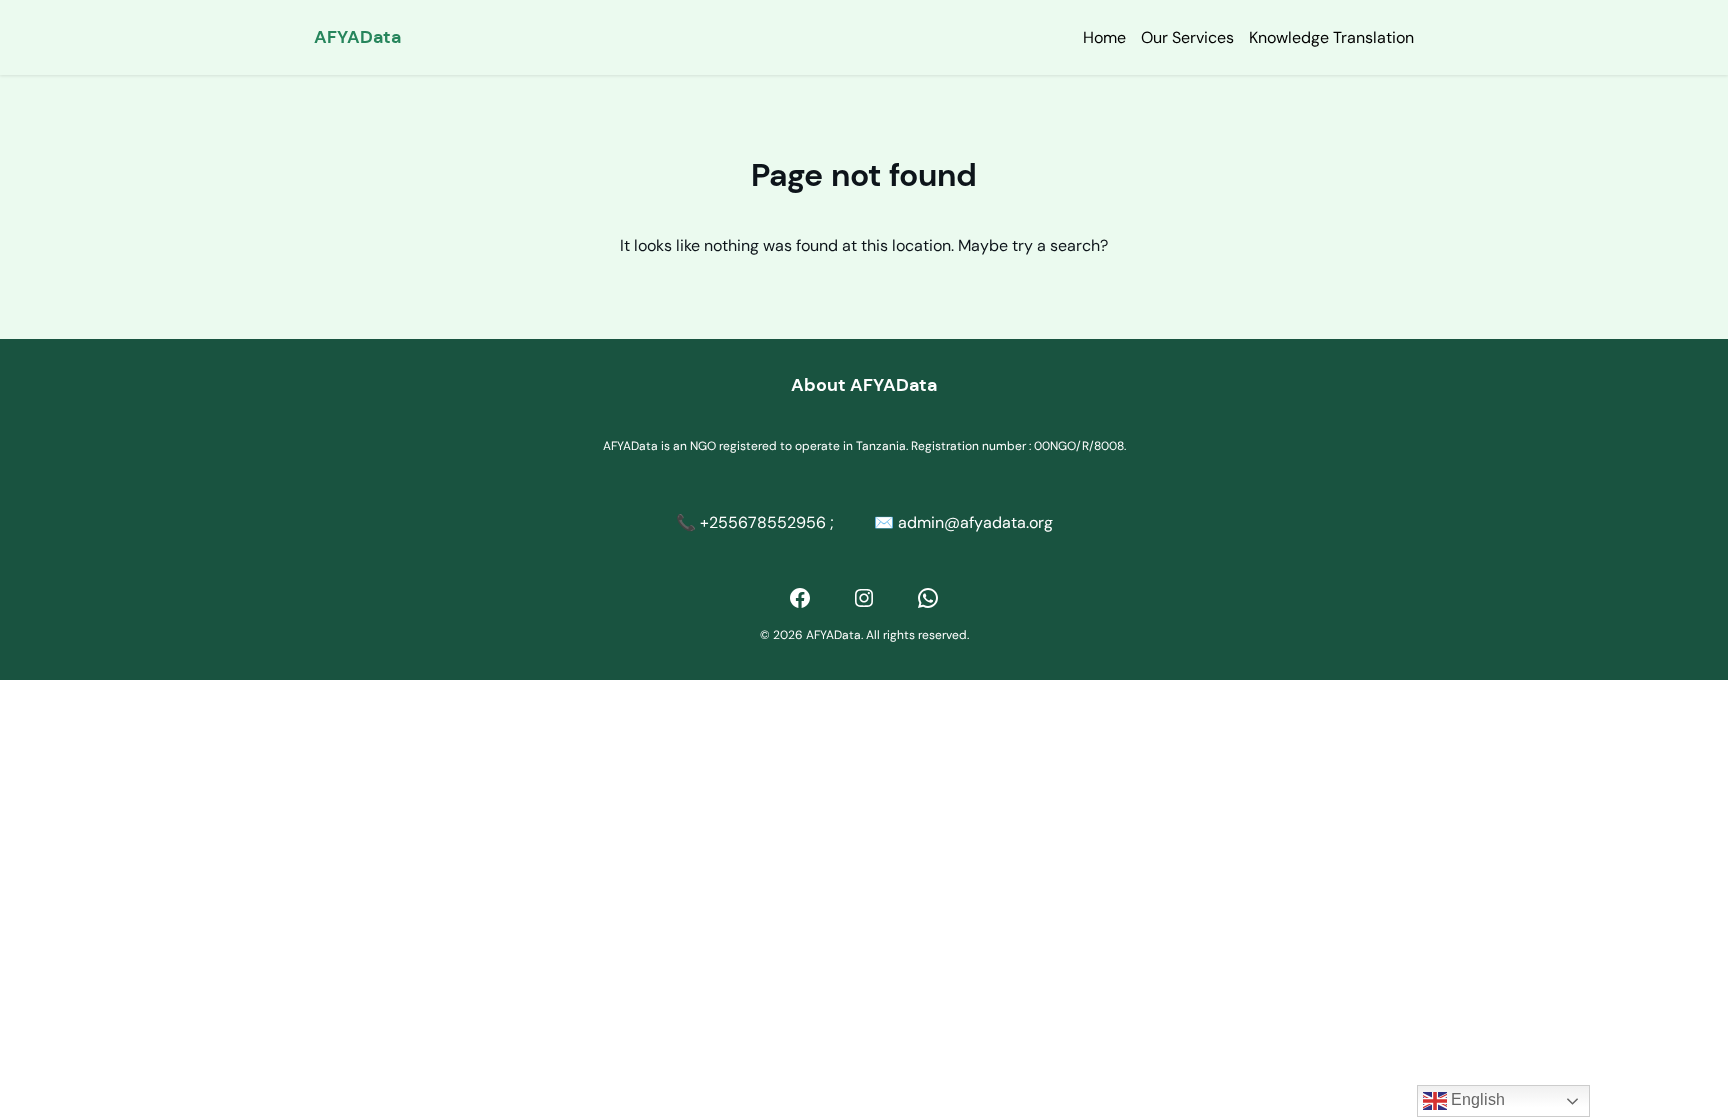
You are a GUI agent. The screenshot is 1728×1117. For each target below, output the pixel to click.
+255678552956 (763, 522)
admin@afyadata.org (975, 522)
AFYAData (357, 37)
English (1476, 1099)
